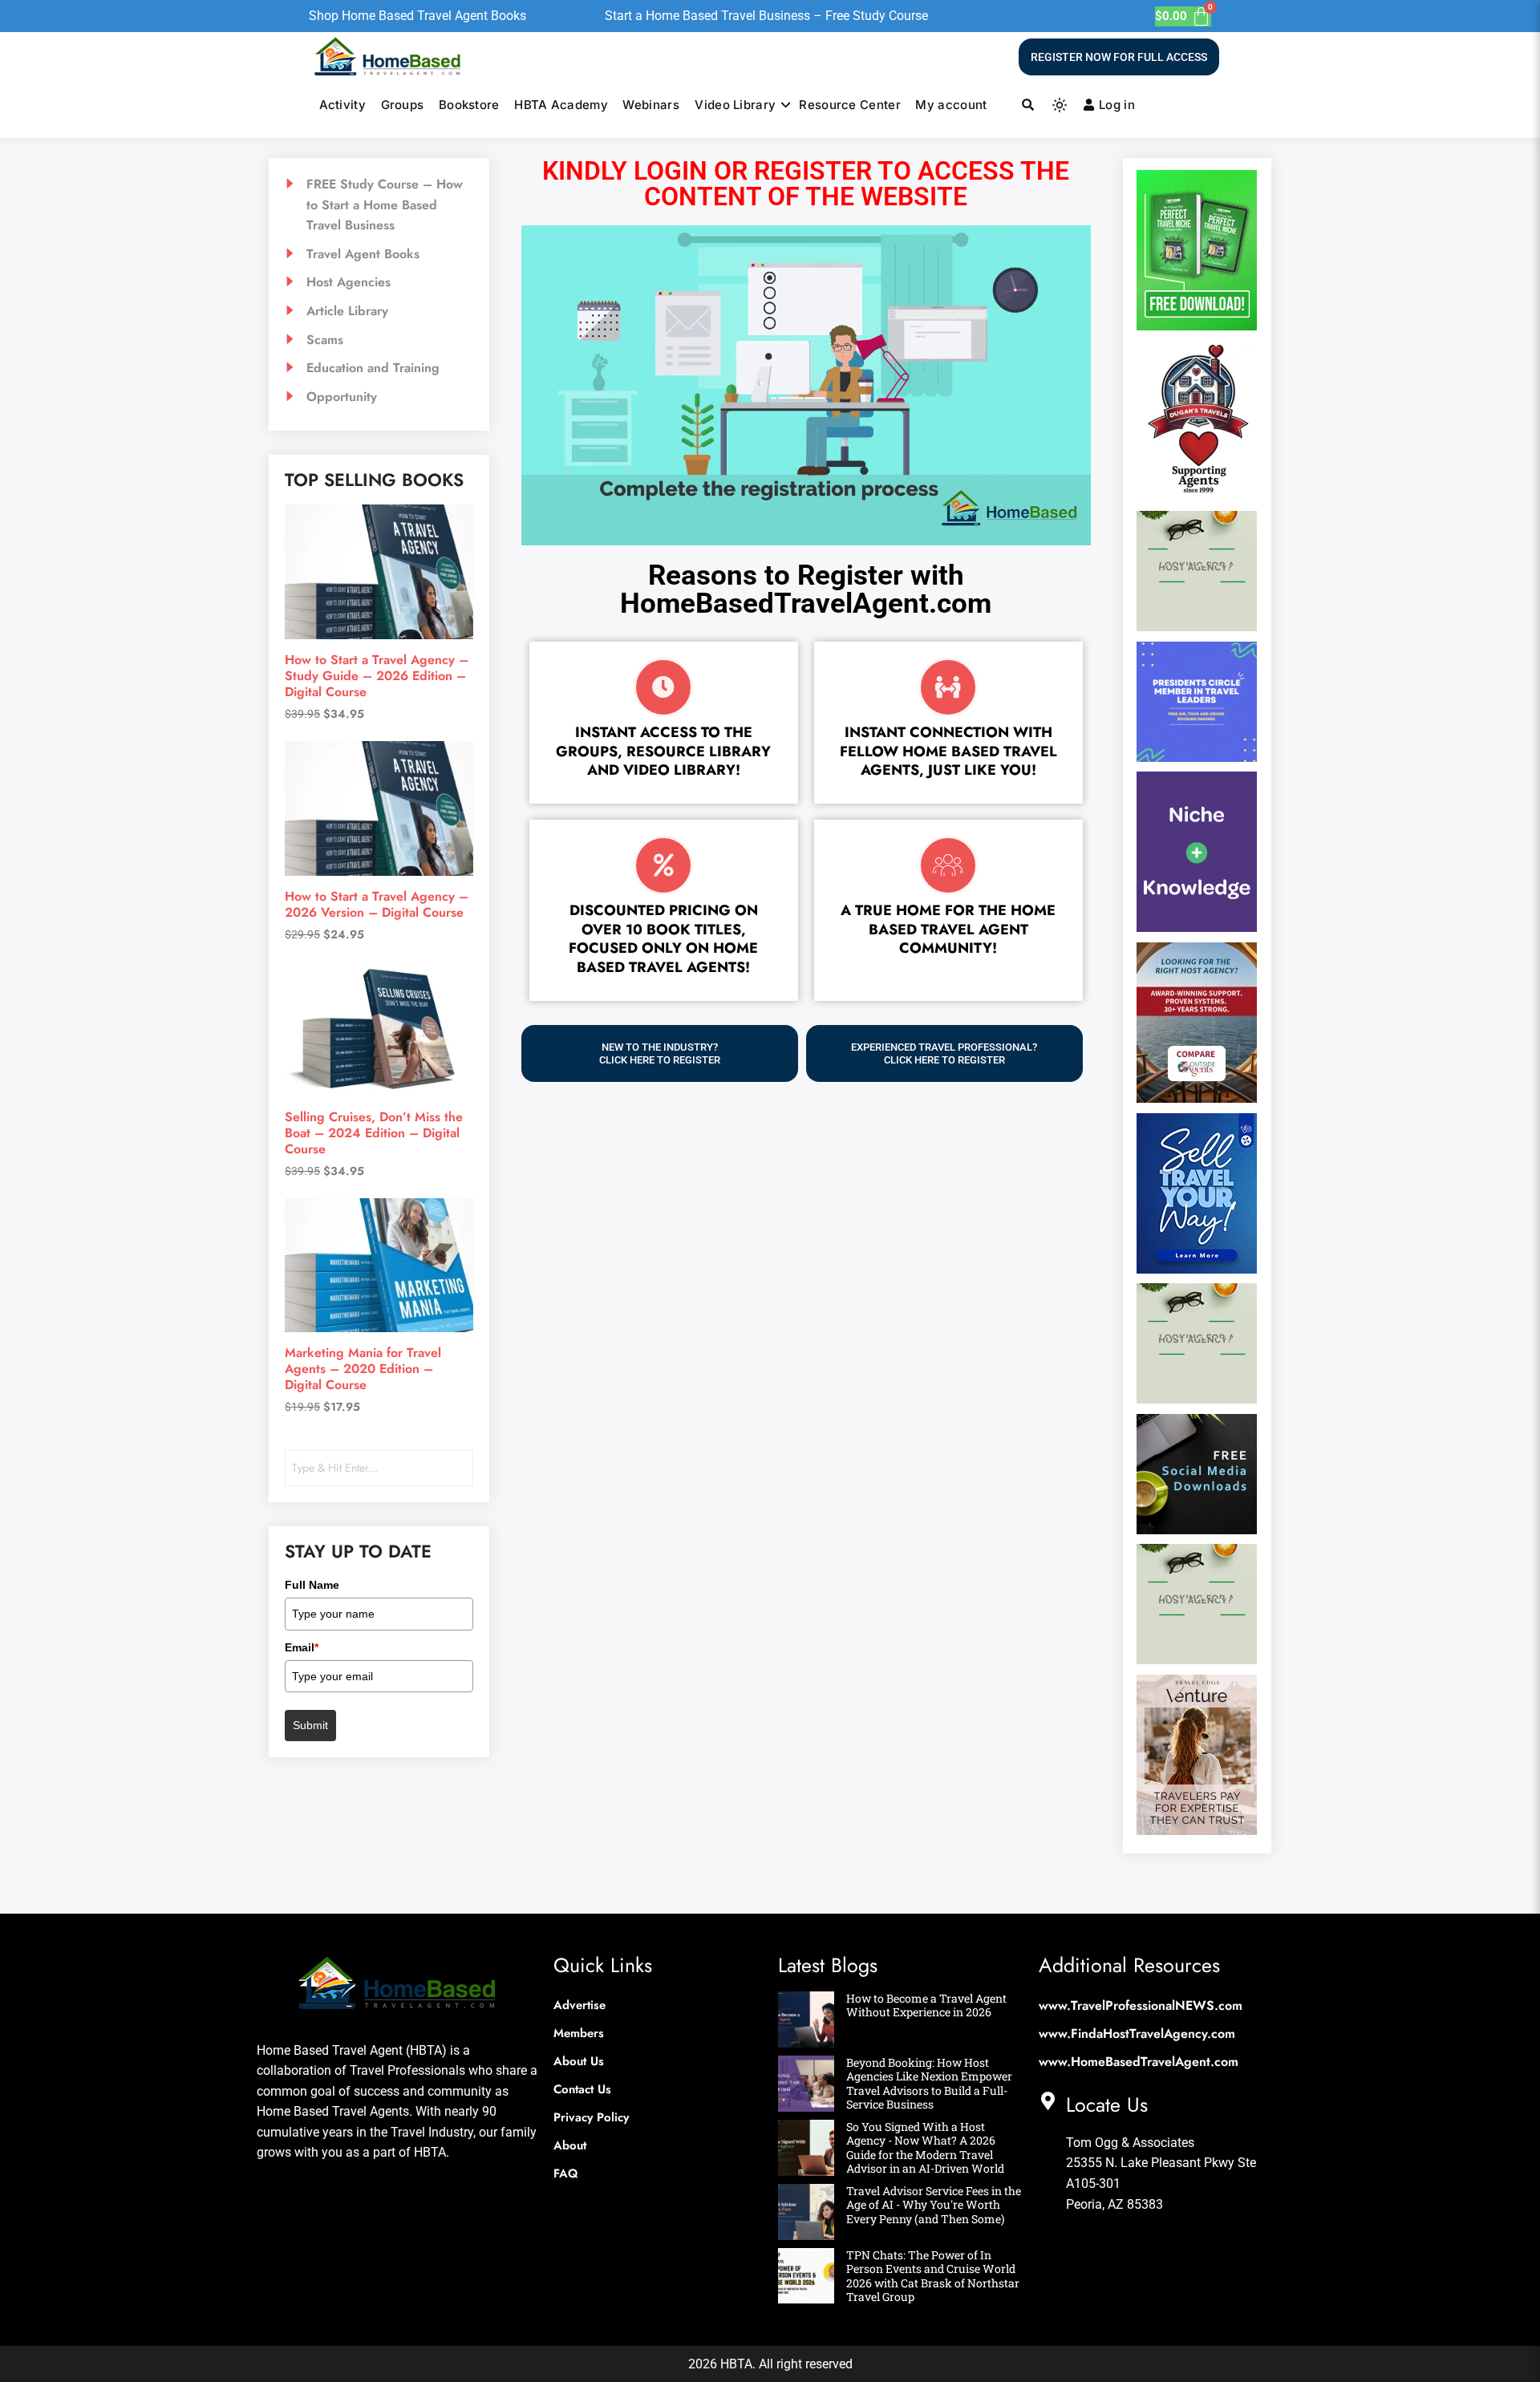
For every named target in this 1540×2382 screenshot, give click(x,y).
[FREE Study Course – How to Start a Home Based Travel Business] (379, 205)
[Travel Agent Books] (379, 254)
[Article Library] (379, 311)
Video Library (735, 105)
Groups (403, 105)
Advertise (580, 2005)
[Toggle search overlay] (1028, 105)
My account (951, 105)
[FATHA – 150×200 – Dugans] (1197, 496)
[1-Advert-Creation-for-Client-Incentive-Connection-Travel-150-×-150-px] (1197, 757)
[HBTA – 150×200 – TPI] (1197, 1269)
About (570, 2145)
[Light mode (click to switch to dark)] (1060, 105)
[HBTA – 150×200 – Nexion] (1197, 927)
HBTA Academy (561, 105)
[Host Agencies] (379, 282)
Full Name (311, 1585)
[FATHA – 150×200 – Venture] (1197, 1830)
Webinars (650, 105)
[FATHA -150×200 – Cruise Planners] (1197, 326)
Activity (342, 105)
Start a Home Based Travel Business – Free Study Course (766, 16)
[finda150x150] (1197, 626)
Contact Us (582, 2089)
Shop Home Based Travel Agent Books (417, 16)
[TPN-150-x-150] (1197, 1529)
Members (579, 2033)
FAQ (566, 2173)
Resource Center (850, 105)
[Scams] (379, 340)
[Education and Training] (379, 368)
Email (302, 1647)
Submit (311, 1725)
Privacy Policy (591, 2117)
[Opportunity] (379, 397)
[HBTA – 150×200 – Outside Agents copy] (1197, 1098)
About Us (579, 2061)
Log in (1117, 105)
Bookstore (469, 105)
